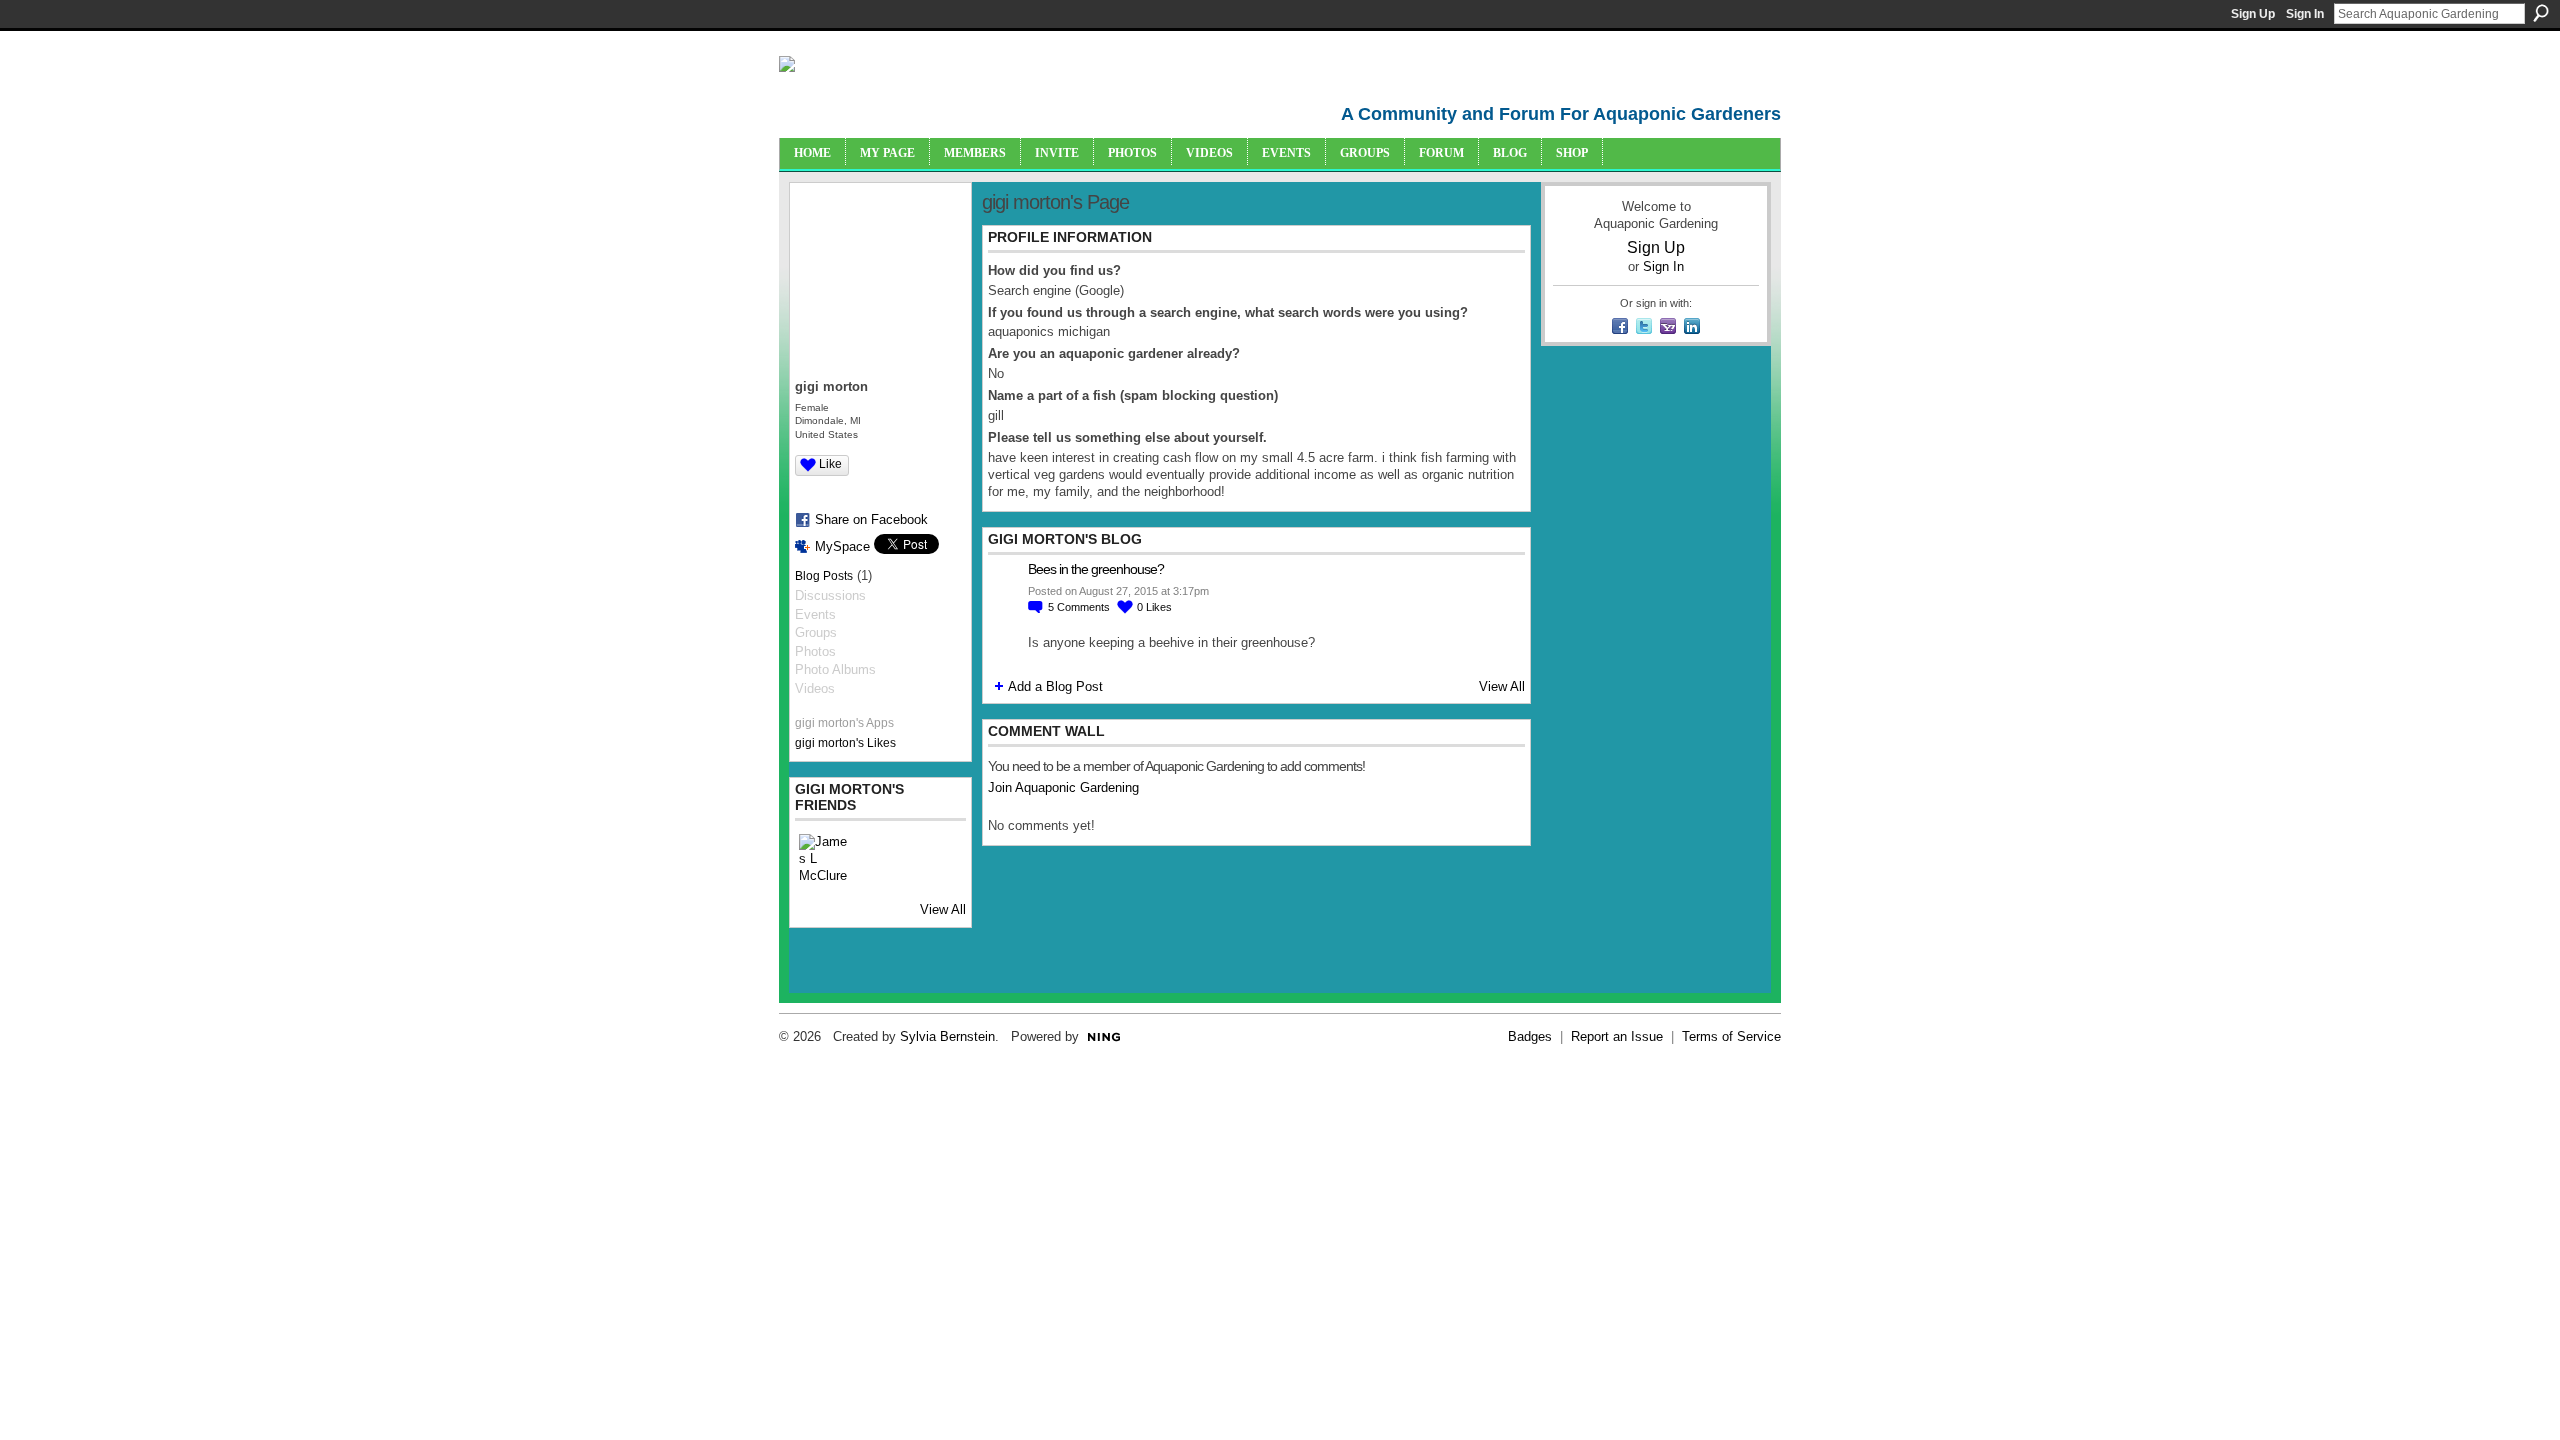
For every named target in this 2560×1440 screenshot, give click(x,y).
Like (830, 464)
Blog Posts (824, 576)
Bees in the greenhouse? (1096, 569)
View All (943, 909)
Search (2541, 13)
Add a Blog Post (1055, 686)
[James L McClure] (823, 858)
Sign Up (2253, 14)
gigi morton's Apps (844, 723)
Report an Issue (1617, 1036)
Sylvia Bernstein (947, 1036)
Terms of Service (1731, 1036)
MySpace (842, 546)
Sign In (2305, 14)
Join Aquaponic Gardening (1063, 787)
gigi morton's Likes (845, 743)
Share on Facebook (871, 519)
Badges (1530, 1036)
